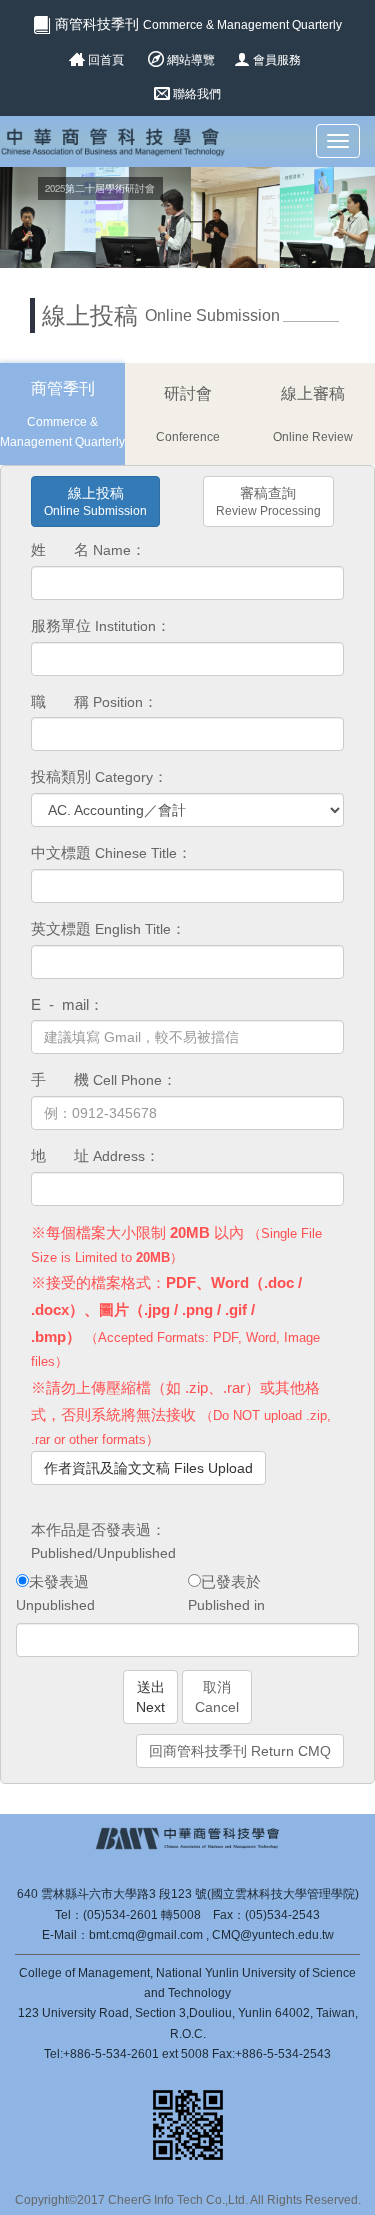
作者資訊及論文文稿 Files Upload (148, 1468)
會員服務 (277, 60)
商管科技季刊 (196, 24)
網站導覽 (191, 60)
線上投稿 (95, 501)
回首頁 (106, 60)
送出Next (150, 1697)
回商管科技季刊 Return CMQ (240, 1751)
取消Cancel (217, 1697)
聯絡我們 (197, 94)
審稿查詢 (268, 501)
